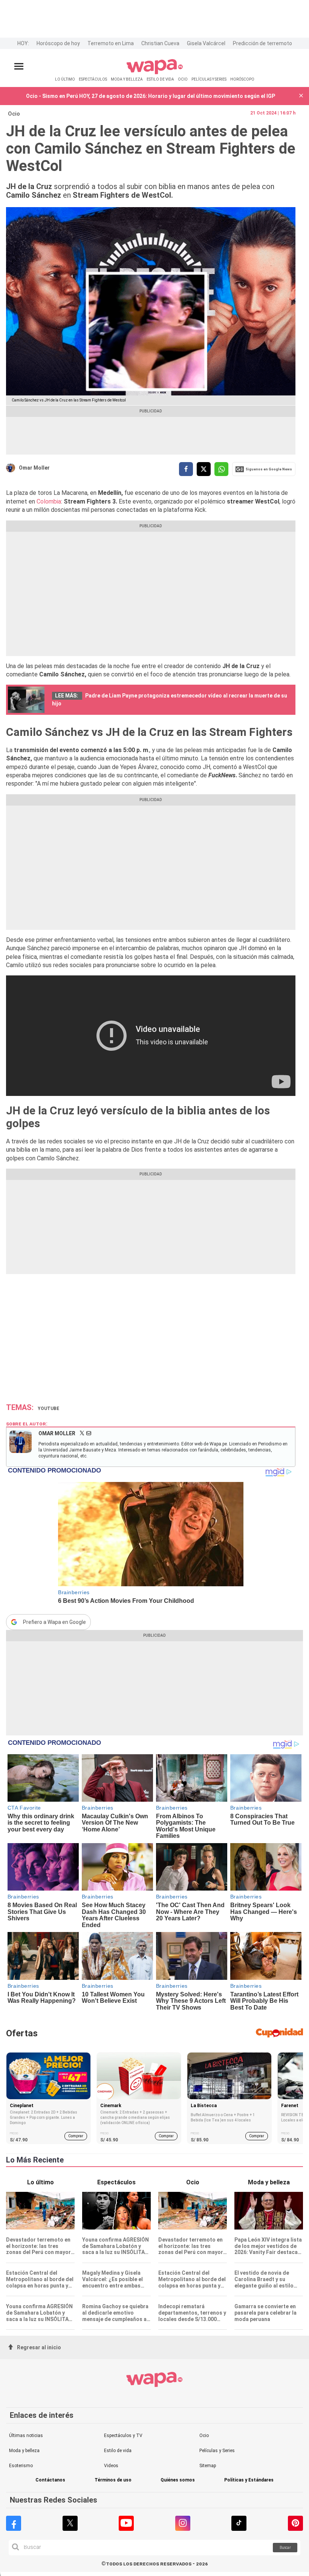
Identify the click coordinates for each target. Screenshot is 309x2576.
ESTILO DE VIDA (160, 79)
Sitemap (208, 2466)
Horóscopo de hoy (58, 43)
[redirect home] (155, 73)
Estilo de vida (118, 2451)
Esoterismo (21, 2466)
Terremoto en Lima (111, 43)
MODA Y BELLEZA (127, 79)
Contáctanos (50, 2480)
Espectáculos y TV (123, 2436)
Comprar (76, 2136)
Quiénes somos (178, 2480)
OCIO (183, 79)
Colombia (48, 501)
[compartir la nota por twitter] (204, 469)
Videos (111, 2466)
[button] (301, 96)
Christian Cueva (160, 43)
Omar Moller (34, 468)
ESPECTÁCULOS (93, 79)
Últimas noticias (26, 2436)
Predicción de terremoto (262, 43)
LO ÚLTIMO (65, 79)
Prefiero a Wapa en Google (54, 1622)
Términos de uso (113, 2480)
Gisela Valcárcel (206, 43)
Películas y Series (217, 2451)
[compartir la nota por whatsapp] (221, 469)
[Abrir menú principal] (19, 66)
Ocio (14, 114)
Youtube (48, 1409)
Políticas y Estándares (249, 2480)
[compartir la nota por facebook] (186, 469)
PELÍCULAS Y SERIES (209, 79)
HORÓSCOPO (242, 79)
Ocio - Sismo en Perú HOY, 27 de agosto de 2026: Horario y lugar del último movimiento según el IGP (151, 96)
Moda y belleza (24, 2451)
